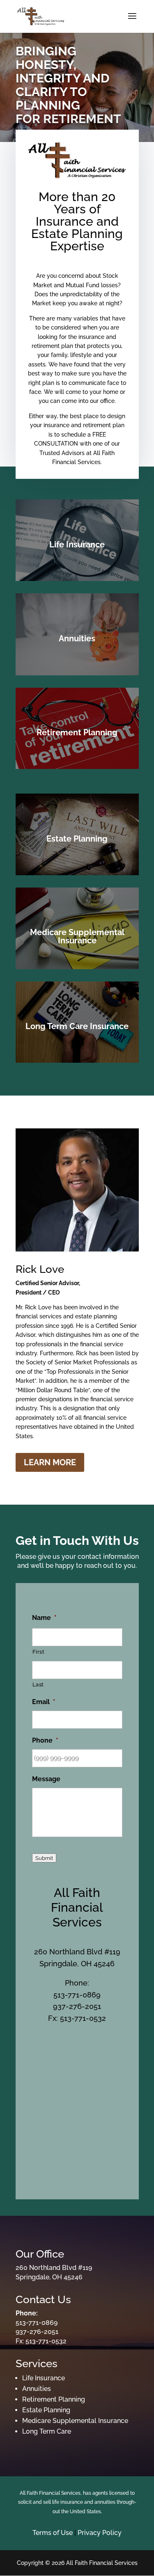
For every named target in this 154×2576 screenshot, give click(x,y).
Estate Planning (46, 2410)
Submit (44, 1858)
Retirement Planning (54, 2399)
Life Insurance (44, 2378)
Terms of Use (53, 2533)
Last (38, 1685)
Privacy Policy (100, 2533)
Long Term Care (47, 2431)
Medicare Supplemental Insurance (75, 2421)
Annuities (37, 2389)
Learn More (50, 1462)
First (39, 1652)
